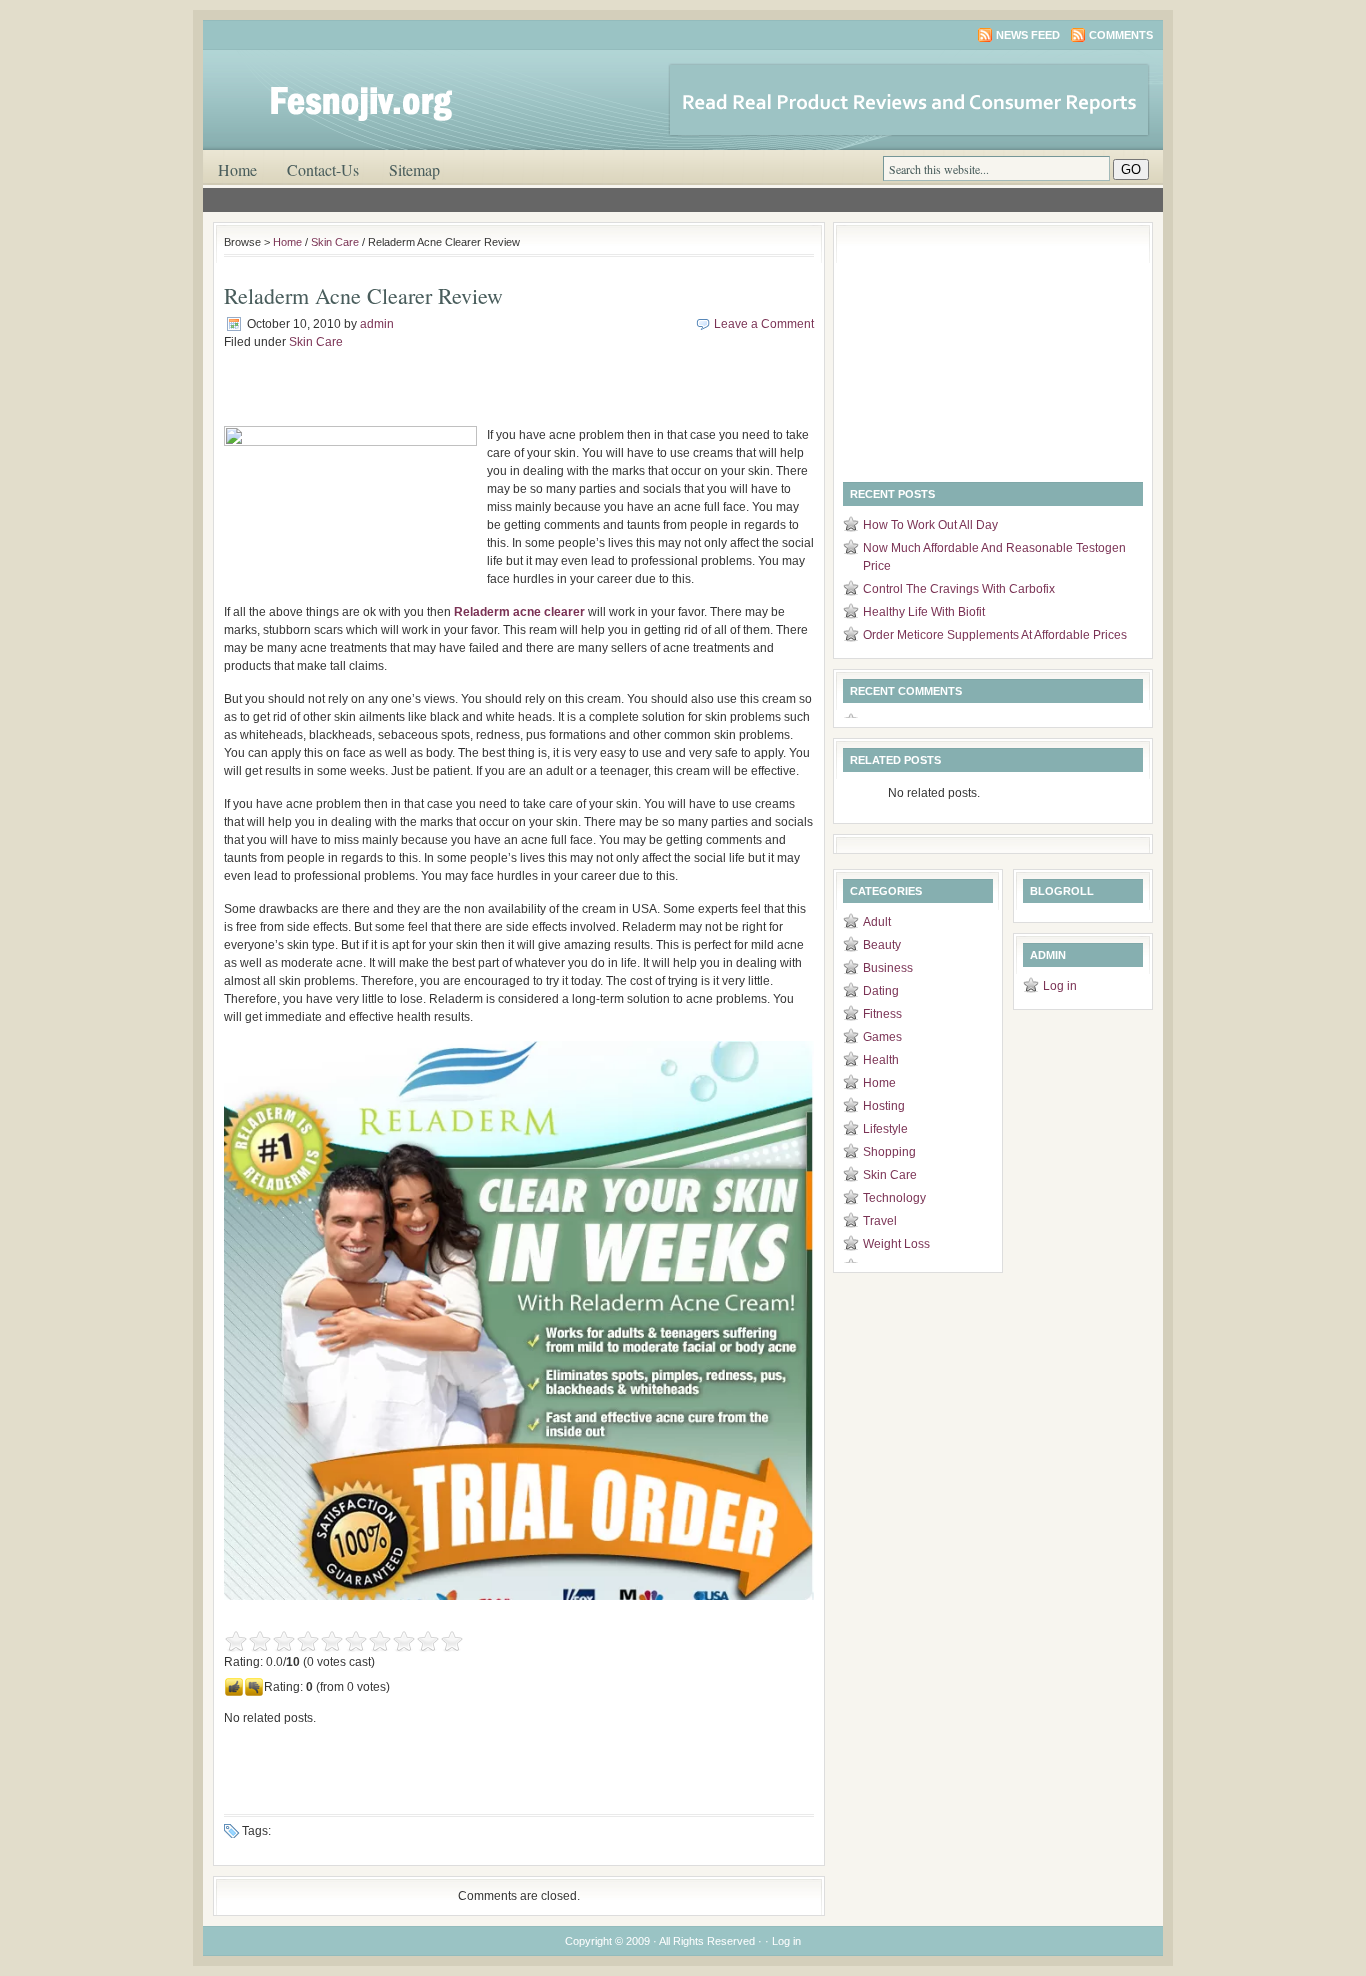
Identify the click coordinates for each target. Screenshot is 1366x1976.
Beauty (882, 945)
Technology (894, 1198)
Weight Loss (896, 1244)
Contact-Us (323, 169)
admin (377, 324)
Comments (1121, 35)
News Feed (1028, 35)
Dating (881, 991)
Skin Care (335, 242)
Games (882, 1037)
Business (888, 968)
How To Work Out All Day (930, 525)
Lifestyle (885, 1129)
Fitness (882, 1014)
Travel (880, 1221)
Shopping (889, 1152)
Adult (877, 922)
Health (881, 1060)
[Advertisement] (458, 396)
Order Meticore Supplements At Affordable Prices (995, 635)
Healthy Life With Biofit (924, 612)
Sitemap (414, 169)
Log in (1060, 986)
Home (237, 169)
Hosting (884, 1106)
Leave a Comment (764, 324)
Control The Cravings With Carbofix (959, 589)
